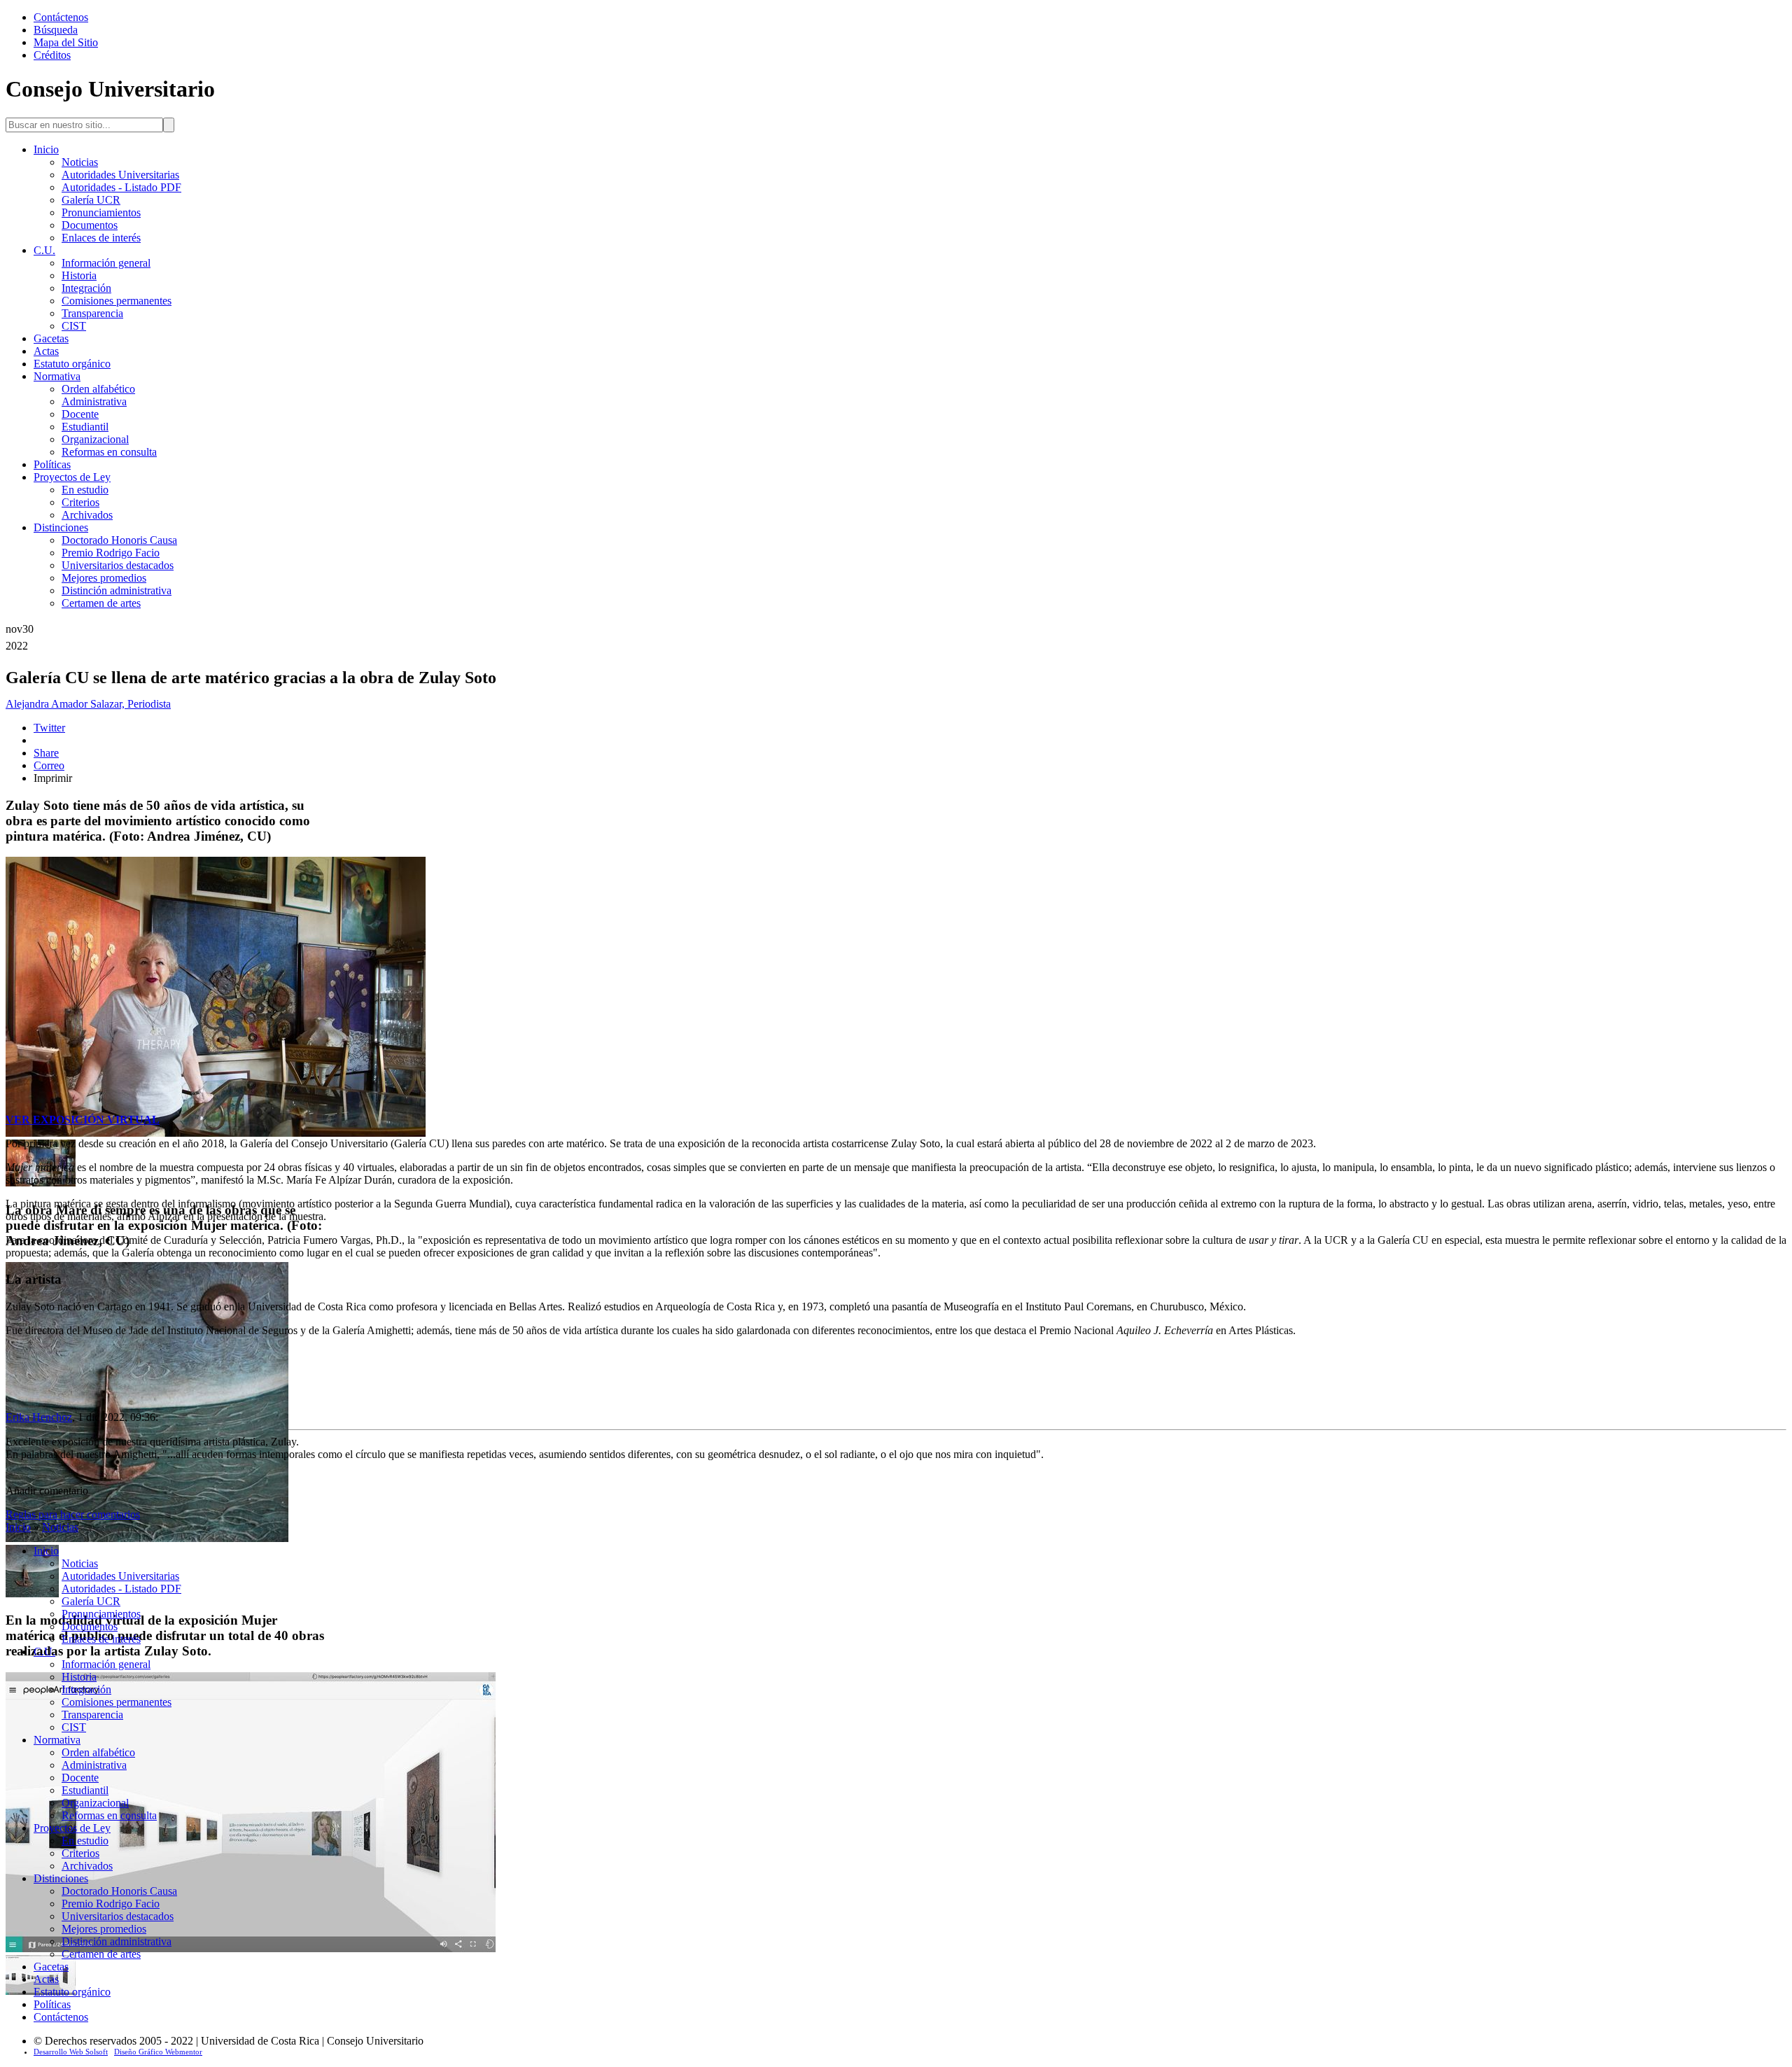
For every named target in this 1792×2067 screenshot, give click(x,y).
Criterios (80, 502)
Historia (79, 275)
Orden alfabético (98, 389)
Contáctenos (61, 17)
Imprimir (53, 778)
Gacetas (51, 338)
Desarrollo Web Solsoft (71, 2052)
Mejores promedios (104, 578)
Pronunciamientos (101, 212)
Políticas (52, 464)
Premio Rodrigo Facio (111, 553)
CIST (74, 326)
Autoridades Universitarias (120, 175)
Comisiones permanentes (117, 301)
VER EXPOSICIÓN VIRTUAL (83, 1120)
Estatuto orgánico (72, 364)
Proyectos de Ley (72, 477)
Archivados (87, 515)
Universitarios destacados (118, 565)
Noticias (80, 162)
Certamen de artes (101, 603)
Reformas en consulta (109, 452)
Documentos (90, 225)
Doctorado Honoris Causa (119, 540)
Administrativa (94, 401)
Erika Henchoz (39, 1417)
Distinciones (61, 527)
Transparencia (92, 313)
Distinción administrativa (117, 590)
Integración (86, 288)
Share (46, 753)
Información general (106, 263)
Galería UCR (91, 200)
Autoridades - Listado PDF (121, 187)
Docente (80, 414)
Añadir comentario (47, 1491)
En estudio (85, 490)
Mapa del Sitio (66, 42)
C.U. (44, 250)
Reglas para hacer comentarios (73, 1514)
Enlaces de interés (101, 238)
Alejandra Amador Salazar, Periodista (88, 704)
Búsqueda (56, 30)
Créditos (52, 55)
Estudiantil (85, 427)
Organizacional (95, 439)
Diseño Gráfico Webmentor (158, 2052)
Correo (49, 765)
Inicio (46, 149)
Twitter (49, 728)
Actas (46, 351)
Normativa (57, 376)
